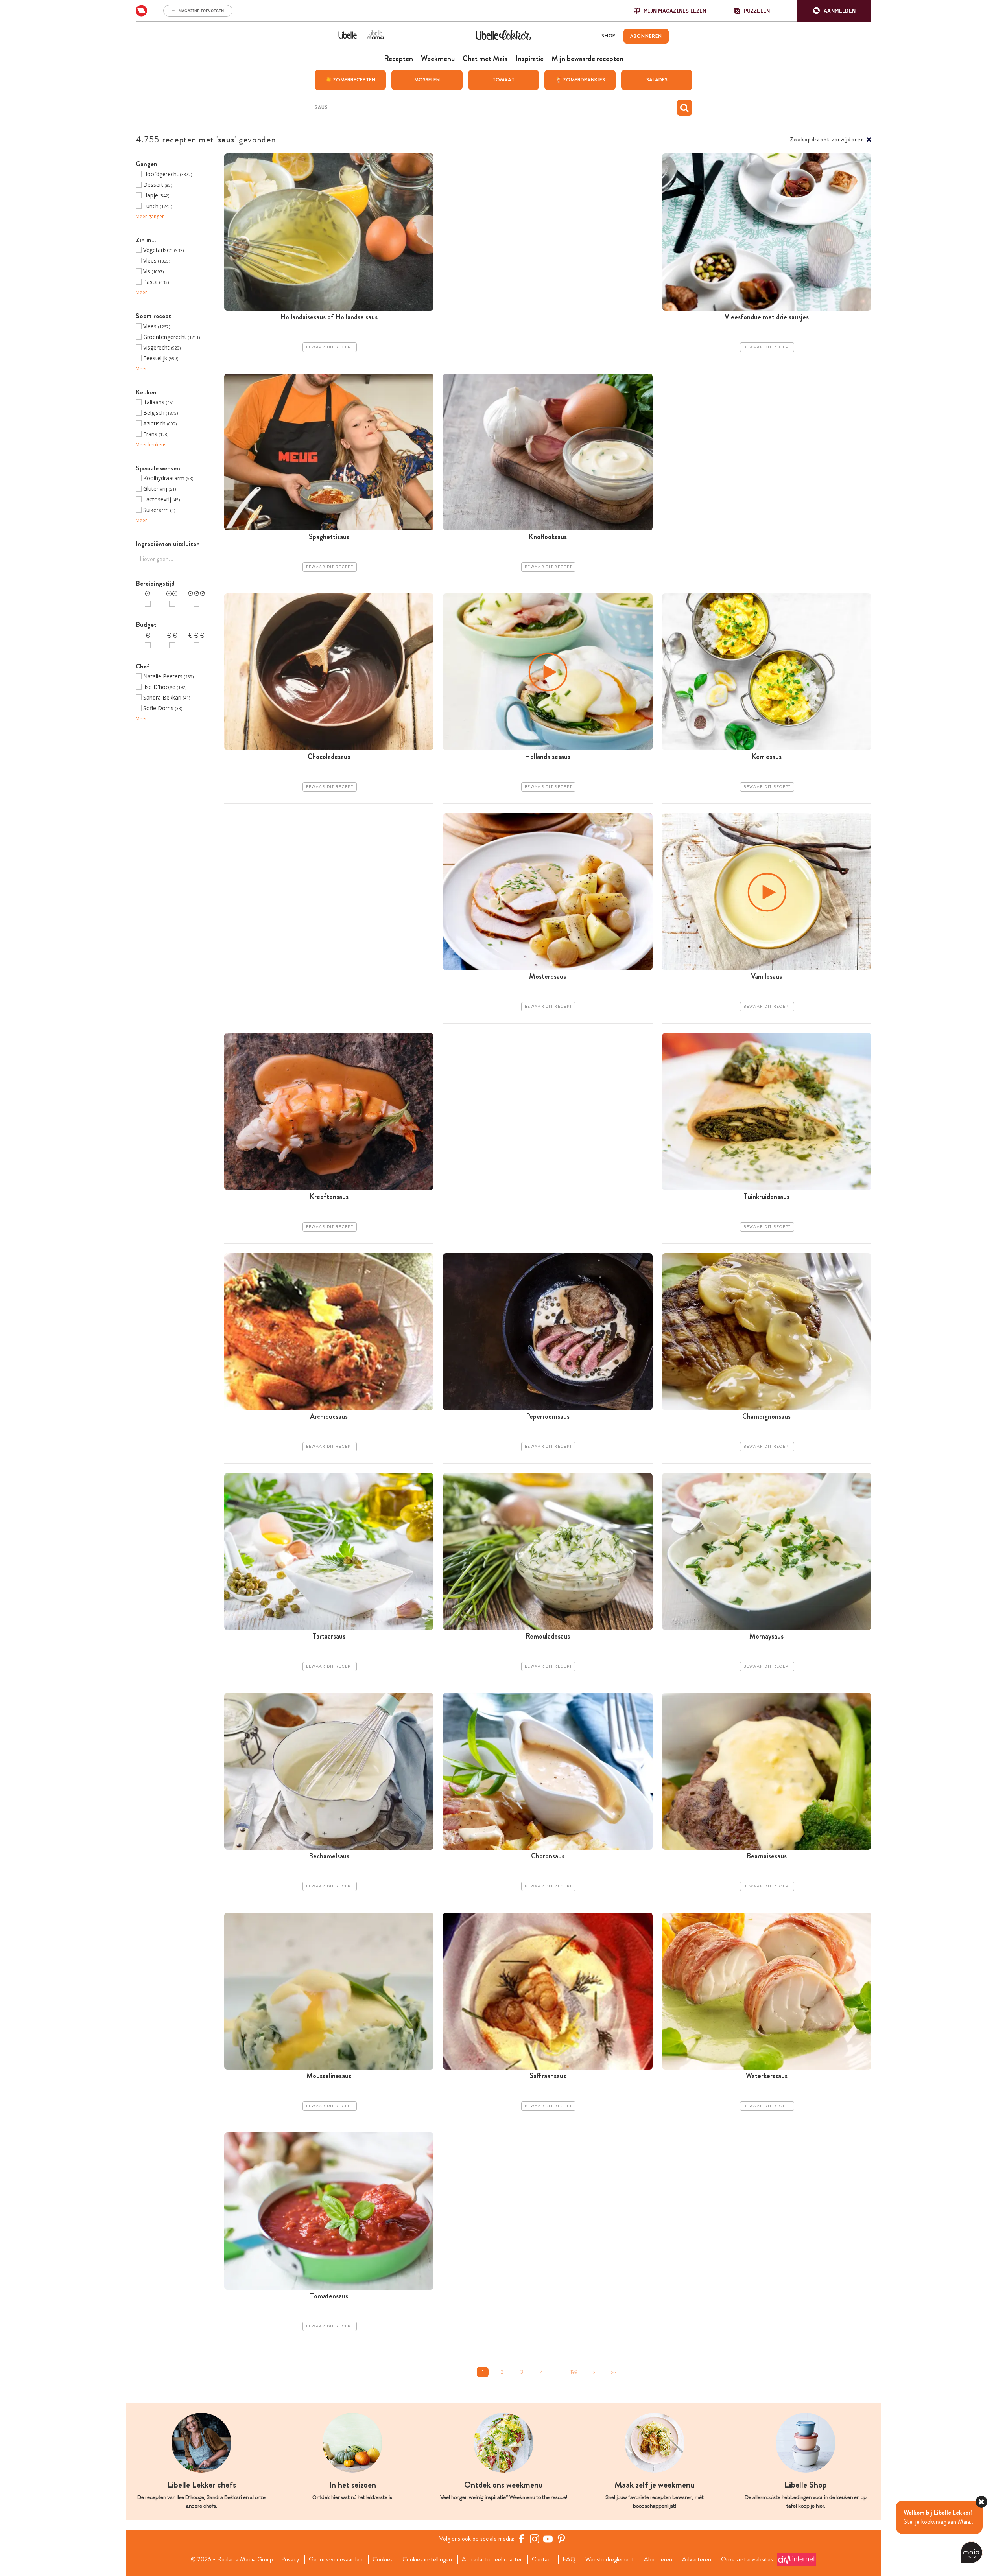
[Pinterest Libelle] (561, 2539)
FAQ (569, 2559)
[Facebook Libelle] (521, 2539)
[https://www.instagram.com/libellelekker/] (535, 2539)
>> (613, 2372)
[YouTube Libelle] (548, 2539)
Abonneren (658, 2559)
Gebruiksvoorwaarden (336, 2559)
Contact (542, 2559)
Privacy (290, 2559)
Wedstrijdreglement (610, 2559)
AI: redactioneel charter (492, 2559)
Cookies (383, 2559)
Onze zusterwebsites (747, 2559)
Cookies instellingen (427, 2559)
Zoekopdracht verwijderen (827, 139)
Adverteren (697, 2559)
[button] (834, 11)
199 (574, 2372)
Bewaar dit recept (330, 347)
